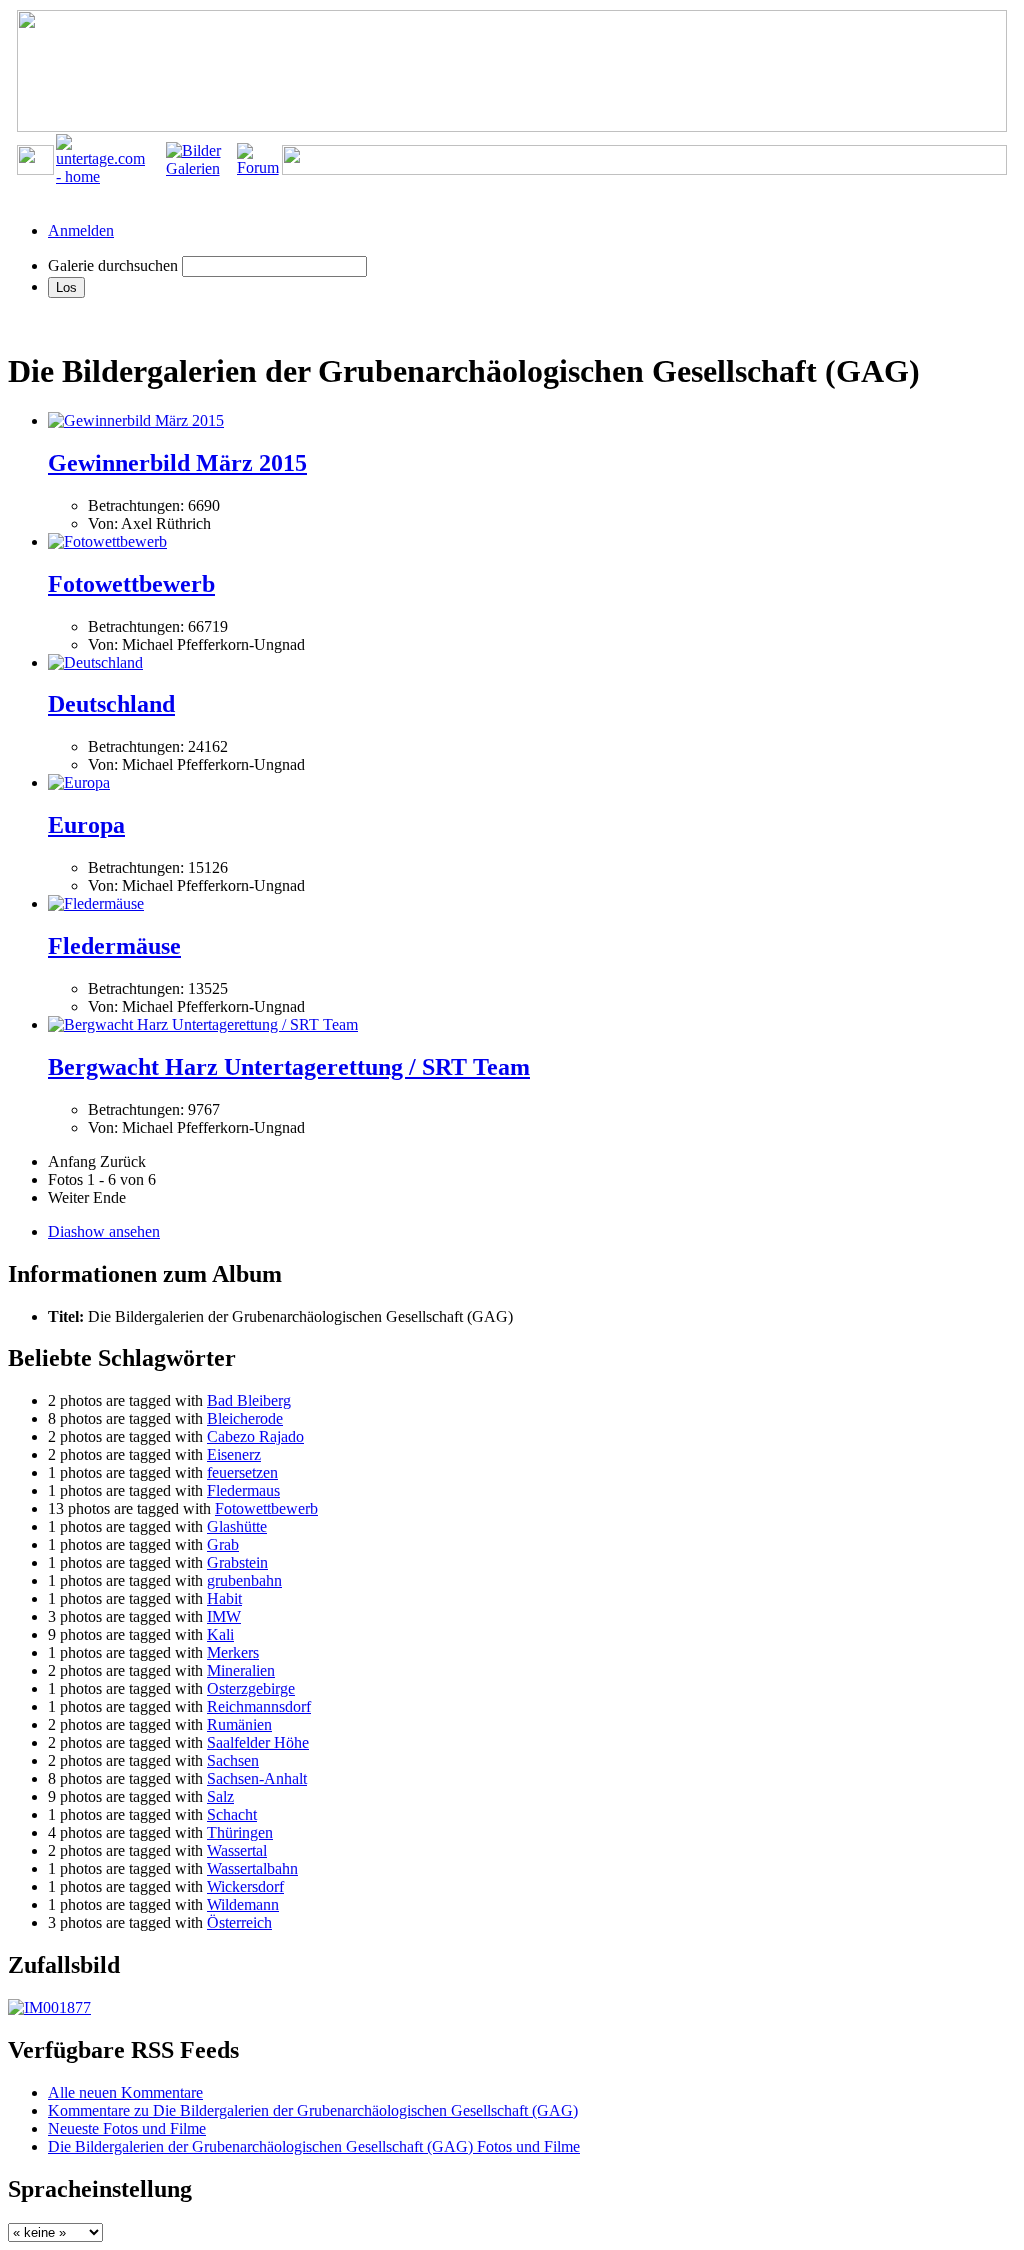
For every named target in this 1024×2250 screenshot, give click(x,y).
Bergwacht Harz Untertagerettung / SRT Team (289, 1067)
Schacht (232, 1814)
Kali (220, 1634)
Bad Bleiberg (249, 1400)
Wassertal (237, 1850)
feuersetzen (242, 1472)
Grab (223, 1544)
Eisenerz (234, 1454)
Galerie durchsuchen (113, 265)
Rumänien (239, 1724)
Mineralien (241, 1670)
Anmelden (81, 230)
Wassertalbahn (252, 1868)
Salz (220, 1796)
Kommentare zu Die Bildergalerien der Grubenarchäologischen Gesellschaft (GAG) (313, 2110)
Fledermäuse (114, 946)
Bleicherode (245, 1418)
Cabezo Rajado (255, 1436)
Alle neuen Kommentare (125, 2092)
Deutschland (111, 704)
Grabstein (237, 1562)
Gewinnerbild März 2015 (177, 463)
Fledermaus (243, 1490)
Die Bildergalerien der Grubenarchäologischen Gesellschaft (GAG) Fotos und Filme (314, 2146)
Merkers (233, 1652)
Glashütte (237, 1526)
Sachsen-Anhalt (257, 1778)
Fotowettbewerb (131, 584)
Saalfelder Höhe (258, 1742)
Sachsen (233, 1760)
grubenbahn (244, 1580)
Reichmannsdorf (259, 1706)
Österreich (239, 1922)
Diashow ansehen (104, 1231)
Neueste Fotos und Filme (127, 2128)
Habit (224, 1598)
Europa (86, 825)
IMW (224, 1616)
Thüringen (240, 1832)
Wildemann (243, 1904)
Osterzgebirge (251, 1688)
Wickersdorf (245, 1886)
